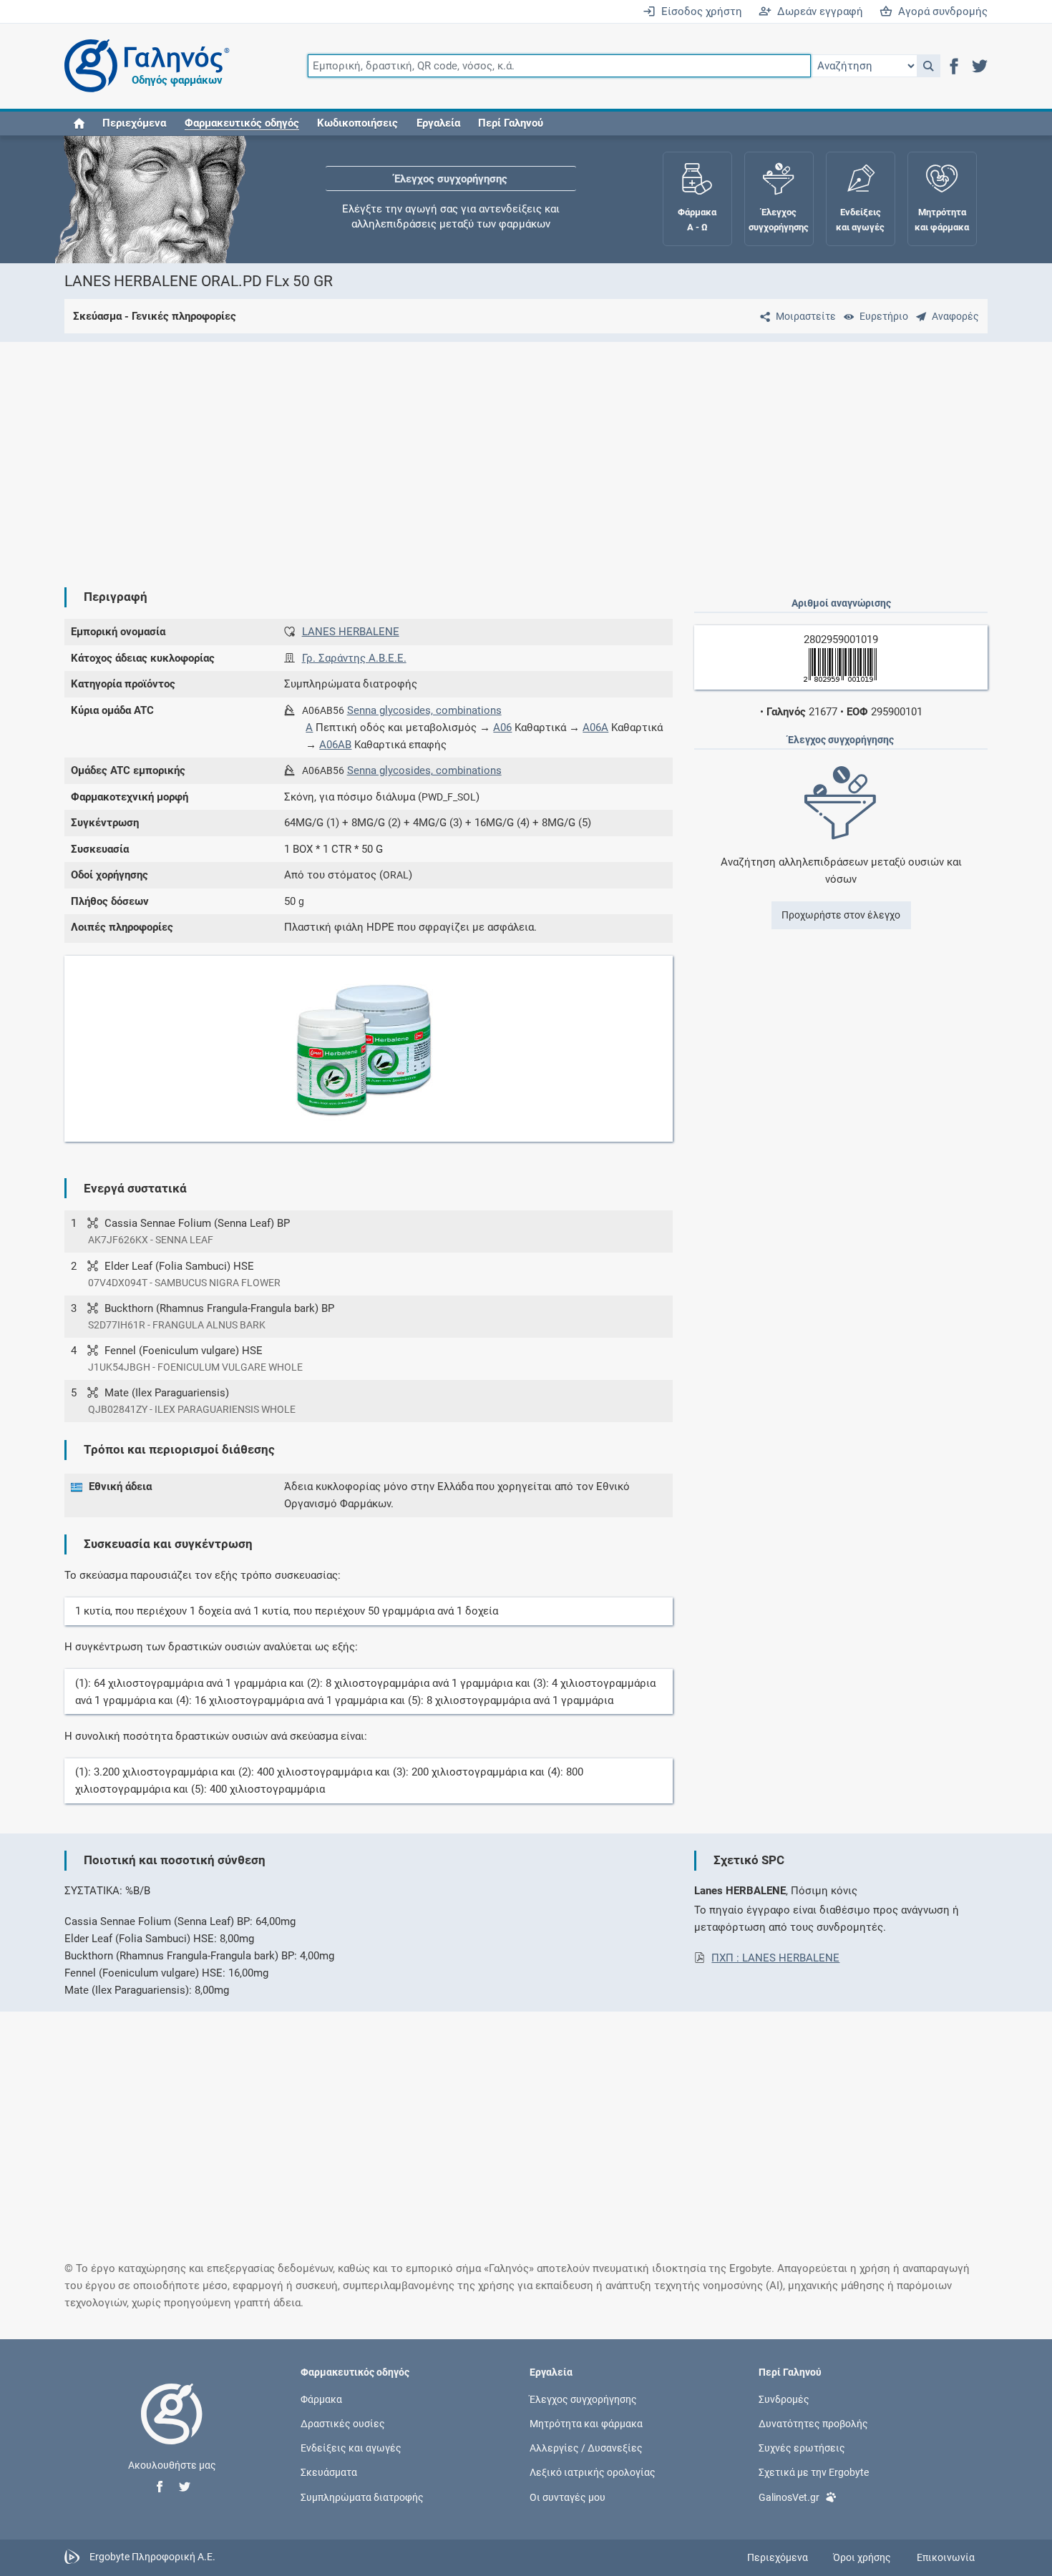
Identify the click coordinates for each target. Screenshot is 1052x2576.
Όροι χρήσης (862, 2557)
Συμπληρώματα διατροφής (362, 2497)
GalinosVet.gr (789, 2497)
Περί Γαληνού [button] (511, 123)
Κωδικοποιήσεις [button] (357, 123)
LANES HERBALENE (351, 632)
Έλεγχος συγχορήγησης (451, 179)
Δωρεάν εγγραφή (817, 11)
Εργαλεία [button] (438, 123)
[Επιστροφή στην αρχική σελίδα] (172, 2429)
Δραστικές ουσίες (343, 2424)
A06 (502, 728)
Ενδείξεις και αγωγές (351, 2448)
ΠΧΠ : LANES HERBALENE (775, 1958)
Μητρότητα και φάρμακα (586, 2424)
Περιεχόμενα (134, 123)
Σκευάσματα (329, 2472)
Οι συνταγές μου (568, 2497)
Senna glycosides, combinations (424, 710)
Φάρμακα (321, 2399)
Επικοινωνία (946, 2557)
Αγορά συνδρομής (940, 11)
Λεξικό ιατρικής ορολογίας (593, 2472)
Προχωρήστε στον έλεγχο (841, 915)
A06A (595, 728)
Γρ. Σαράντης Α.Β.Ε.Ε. (354, 658)
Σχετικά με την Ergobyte (814, 2472)
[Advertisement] (483, 453)
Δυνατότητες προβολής (813, 2424)
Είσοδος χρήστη (699, 11)
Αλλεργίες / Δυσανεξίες (586, 2448)
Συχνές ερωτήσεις (802, 2448)
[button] (929, 66)
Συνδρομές (784, 2399)
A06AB (335, 745)
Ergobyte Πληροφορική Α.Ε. (152, 2557)
